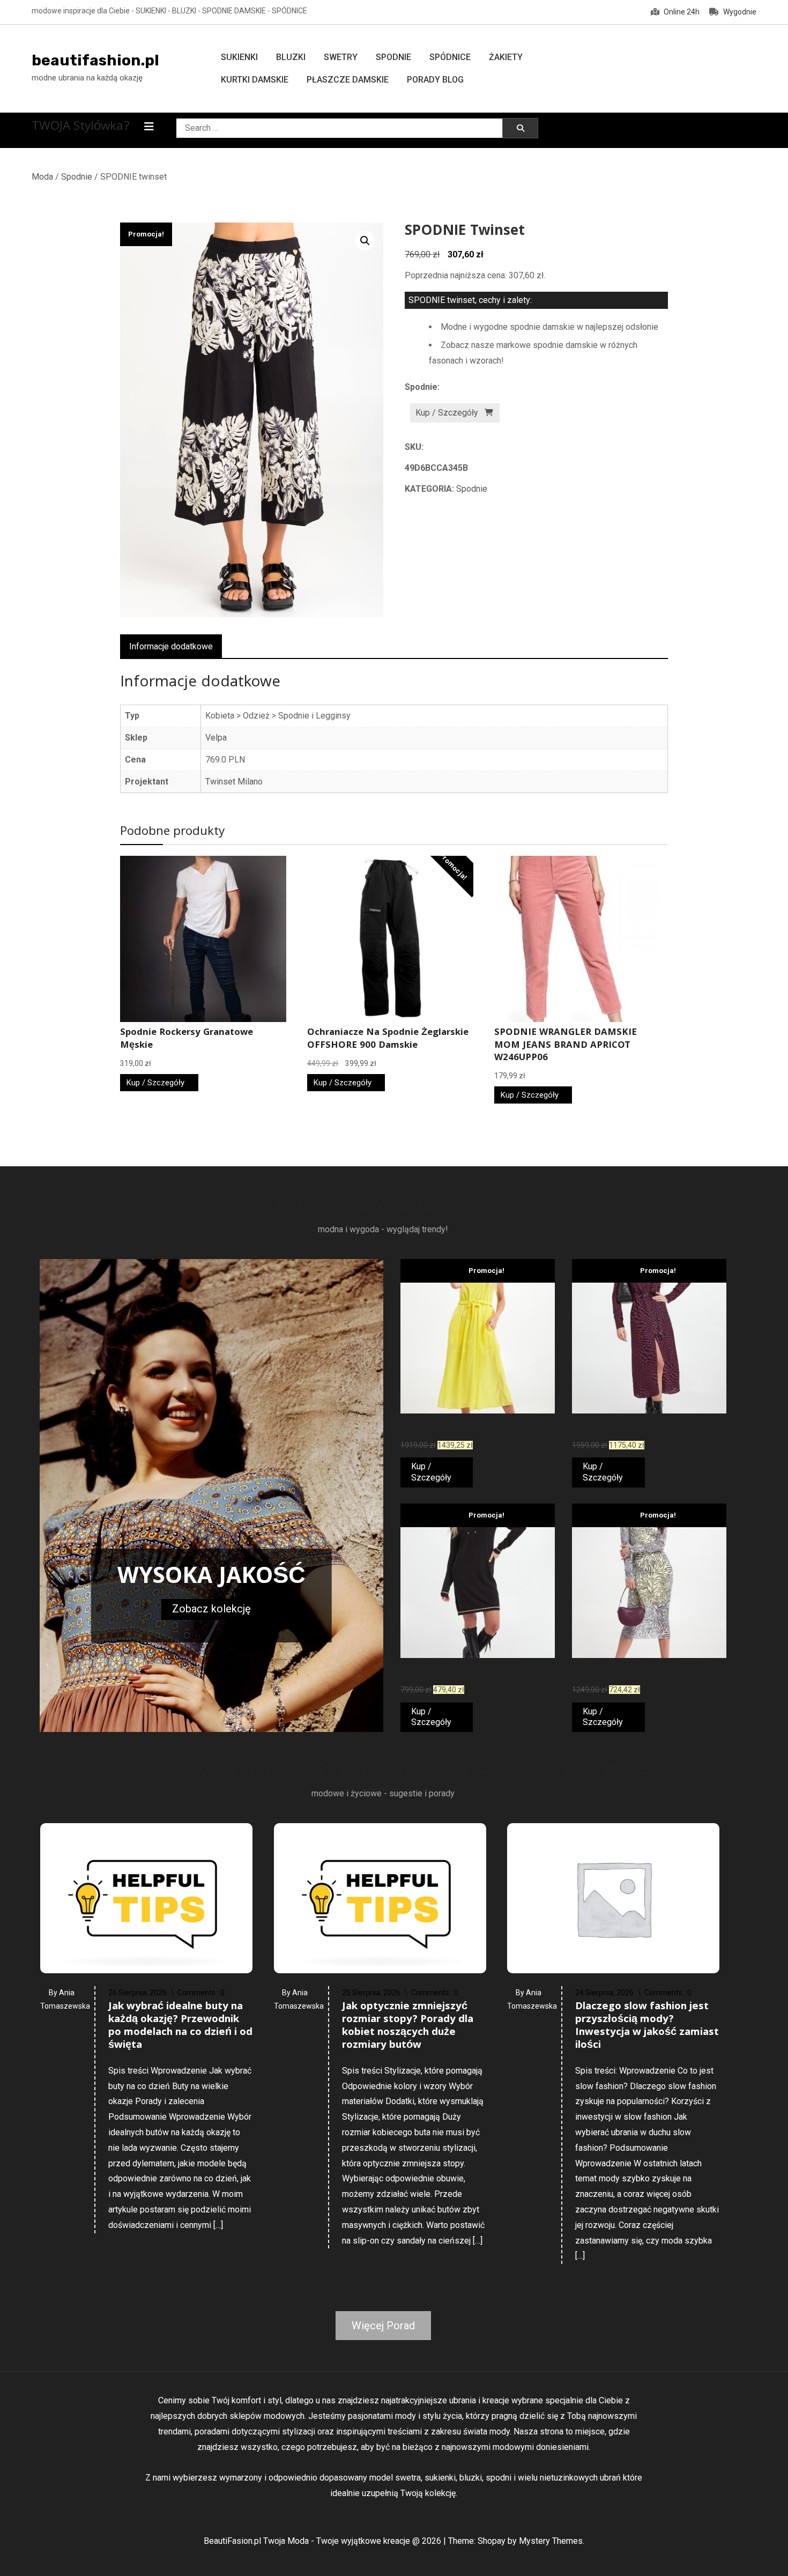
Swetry (341, 57)
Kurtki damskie (255, 80)
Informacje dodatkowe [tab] (171, 646)
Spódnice (450, 57)
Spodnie (393, 57)
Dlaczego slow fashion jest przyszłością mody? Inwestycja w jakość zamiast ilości (647, 2026)
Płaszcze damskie (348, 80)
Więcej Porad (383, 2326)
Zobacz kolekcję (211, 1609)
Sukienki (239, 57)
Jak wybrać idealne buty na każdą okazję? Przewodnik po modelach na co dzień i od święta (180, 2026)
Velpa (216, 738)
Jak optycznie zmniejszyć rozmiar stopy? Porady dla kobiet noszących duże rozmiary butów (408, 2026)
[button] (365, 241)
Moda (42, 177)
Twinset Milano (234, 782)
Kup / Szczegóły (447, 413)
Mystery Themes (551, 2541)
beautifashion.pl (95, 60)
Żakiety (506, 57)
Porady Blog (435, 80)
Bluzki (291, 57)
